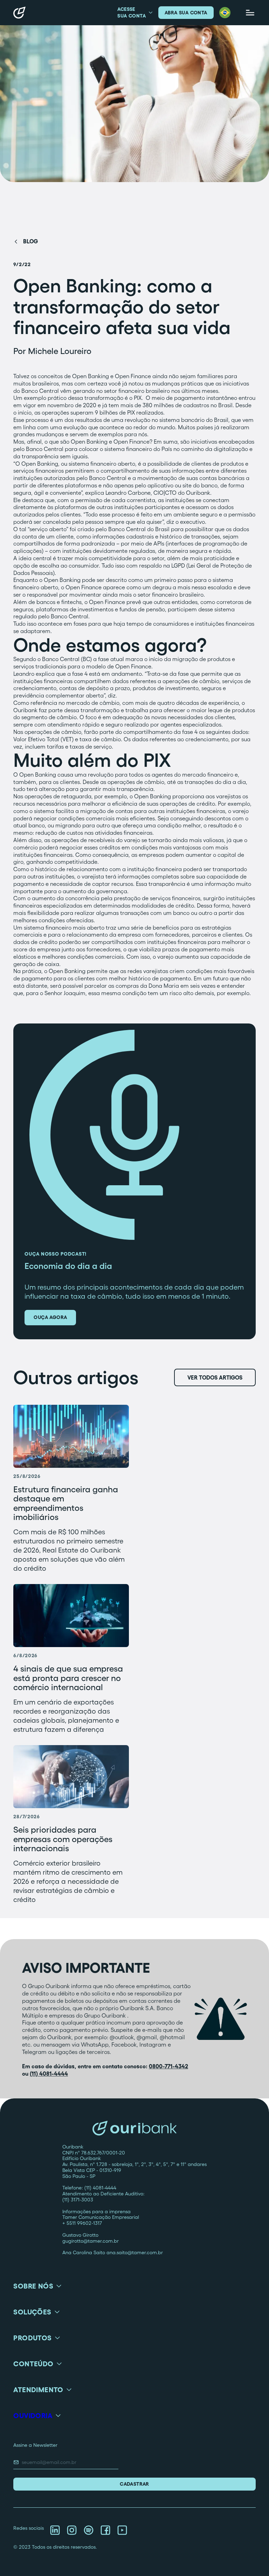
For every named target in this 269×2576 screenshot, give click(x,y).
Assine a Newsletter (35, 2445)
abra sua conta (186, 13)
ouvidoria (33, 2416)
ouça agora (50, 1317)
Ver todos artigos (215, 1377)
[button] (225, 13)
